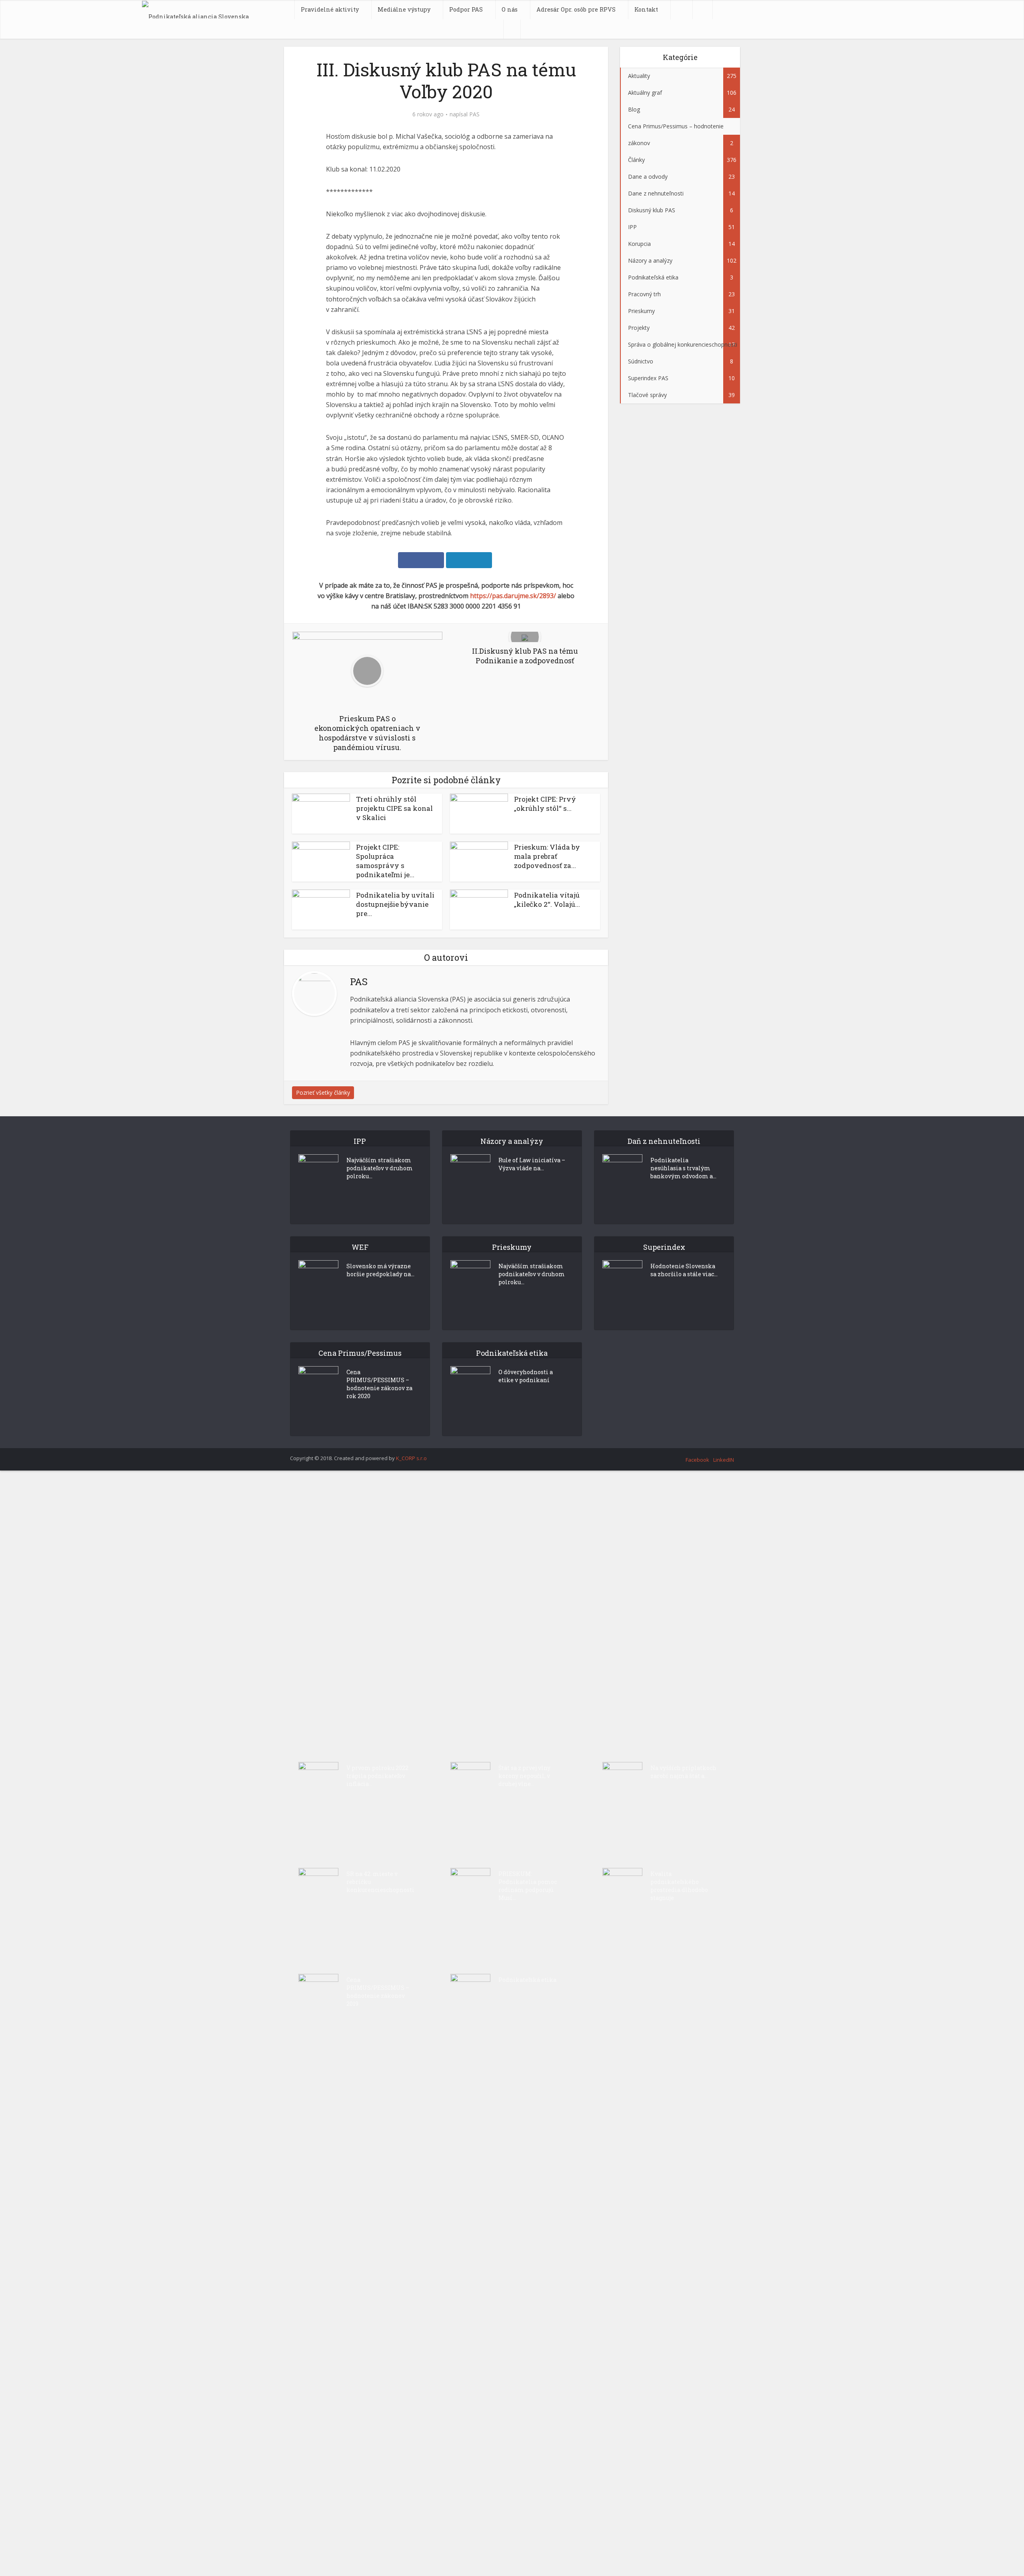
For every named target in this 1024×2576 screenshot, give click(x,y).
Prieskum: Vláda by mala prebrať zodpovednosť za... (547, 856)
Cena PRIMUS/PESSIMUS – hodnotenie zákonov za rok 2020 (379, 1384)
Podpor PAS (466, 9)
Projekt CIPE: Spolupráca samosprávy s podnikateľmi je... (385, 861)
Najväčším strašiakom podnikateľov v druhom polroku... (380, 1168)
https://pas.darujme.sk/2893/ (513, 596)
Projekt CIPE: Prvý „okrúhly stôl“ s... (545, 804)
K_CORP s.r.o (411, 1458)
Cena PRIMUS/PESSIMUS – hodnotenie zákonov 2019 (378, 1992)
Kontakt (646, 9)
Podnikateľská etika (527, 1980)
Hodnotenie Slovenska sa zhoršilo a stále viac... (684, 1270)
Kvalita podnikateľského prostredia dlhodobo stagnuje (679, 1886)
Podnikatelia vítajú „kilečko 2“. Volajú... (547, 900)
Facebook (697, 1460)
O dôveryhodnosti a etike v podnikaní (526, 1376)
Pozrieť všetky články (323, 1092)
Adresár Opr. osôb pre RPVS (576, 9)
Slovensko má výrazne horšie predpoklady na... (380, 1270)
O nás (510, 9)
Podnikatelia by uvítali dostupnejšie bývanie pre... (395, 904)
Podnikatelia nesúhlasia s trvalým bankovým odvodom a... (683, 1168)
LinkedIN (724, 1460)
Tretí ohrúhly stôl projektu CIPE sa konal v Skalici (394, 808)
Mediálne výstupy (404, 9)
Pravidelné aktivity (330, 9)
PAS (474, 114)
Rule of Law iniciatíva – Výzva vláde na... (532, 1164)
